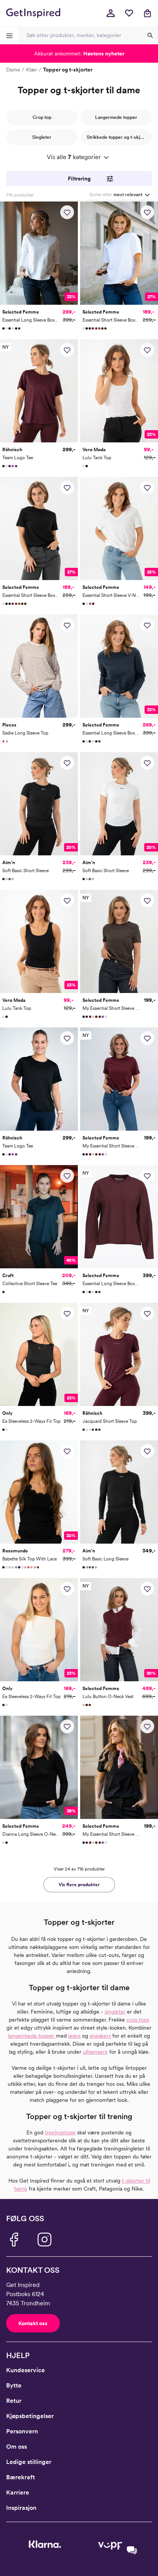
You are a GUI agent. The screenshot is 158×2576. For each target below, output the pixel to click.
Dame (13, 70)
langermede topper (32, 2036)
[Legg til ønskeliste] (67, 212)
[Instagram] (44, 2240)
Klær (32, 70)
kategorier (74, 157)
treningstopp (60, 2132)
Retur (14, 2401)
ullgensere (95, 2052)
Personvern (22, 2431)
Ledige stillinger (29, 2462)
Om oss (16, 2447)
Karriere (18, 2492)
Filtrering (79, 179)
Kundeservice (26, 2370)
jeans (74, 2036)
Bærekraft (21, 2477)
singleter (115, 2012)
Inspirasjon (21, 2508)
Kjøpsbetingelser (30, 2416)
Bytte (14, 2385)
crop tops (138, 2020)
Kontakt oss (33, 2323)
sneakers (100, 2036)
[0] (129, 13)
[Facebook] (14, 2240)
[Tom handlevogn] (147, 13)
